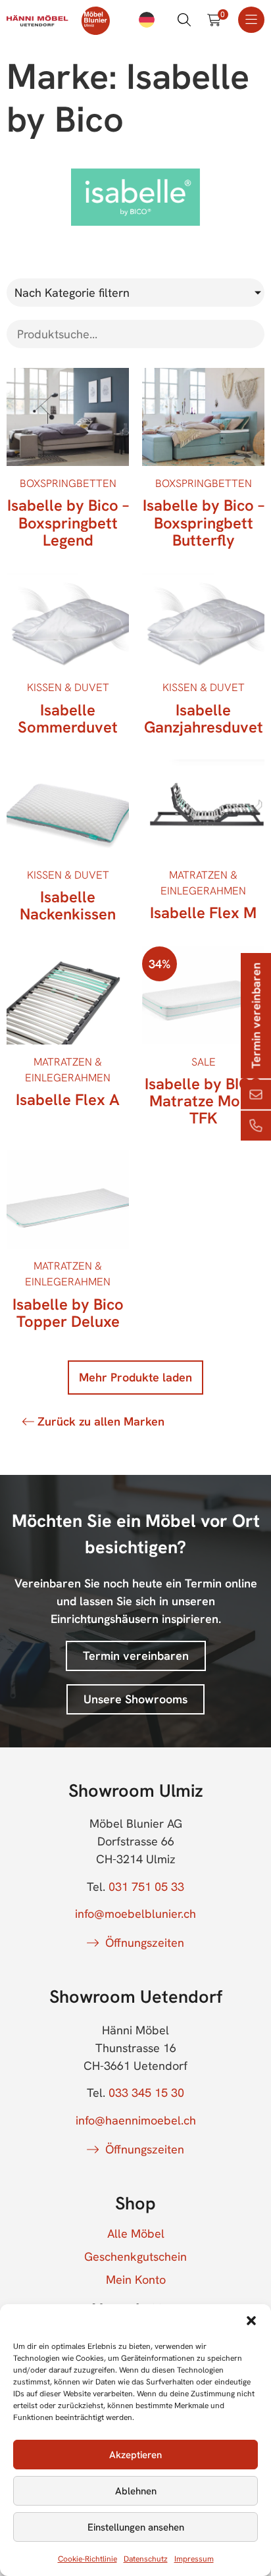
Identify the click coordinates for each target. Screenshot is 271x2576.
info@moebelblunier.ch (135, 1914)
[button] (251, 2321)
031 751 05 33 (146, 1887)
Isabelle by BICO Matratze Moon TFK (203, 1101)
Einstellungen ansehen (136, 2527)
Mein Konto (136, 2280)
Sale (204, 1062)
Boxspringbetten (68, 483)
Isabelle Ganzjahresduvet (204, 718)
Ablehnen (136, 2491)
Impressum (194, 2559)
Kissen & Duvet (68, 687)
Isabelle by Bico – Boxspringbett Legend (68, 522)
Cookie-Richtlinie (87, 2559)
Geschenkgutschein (135, 2257)
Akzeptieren (135, 2455)
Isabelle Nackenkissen (68, 905)
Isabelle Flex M (203, 913)
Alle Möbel (136, 2234)
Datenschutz (146, 2559)
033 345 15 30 (146, 2093)
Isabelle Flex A (68, 1099)
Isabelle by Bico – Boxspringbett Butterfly (204, 522)
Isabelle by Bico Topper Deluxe (68, 1313)
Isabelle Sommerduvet (68, 718)
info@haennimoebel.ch (136, 2120)
